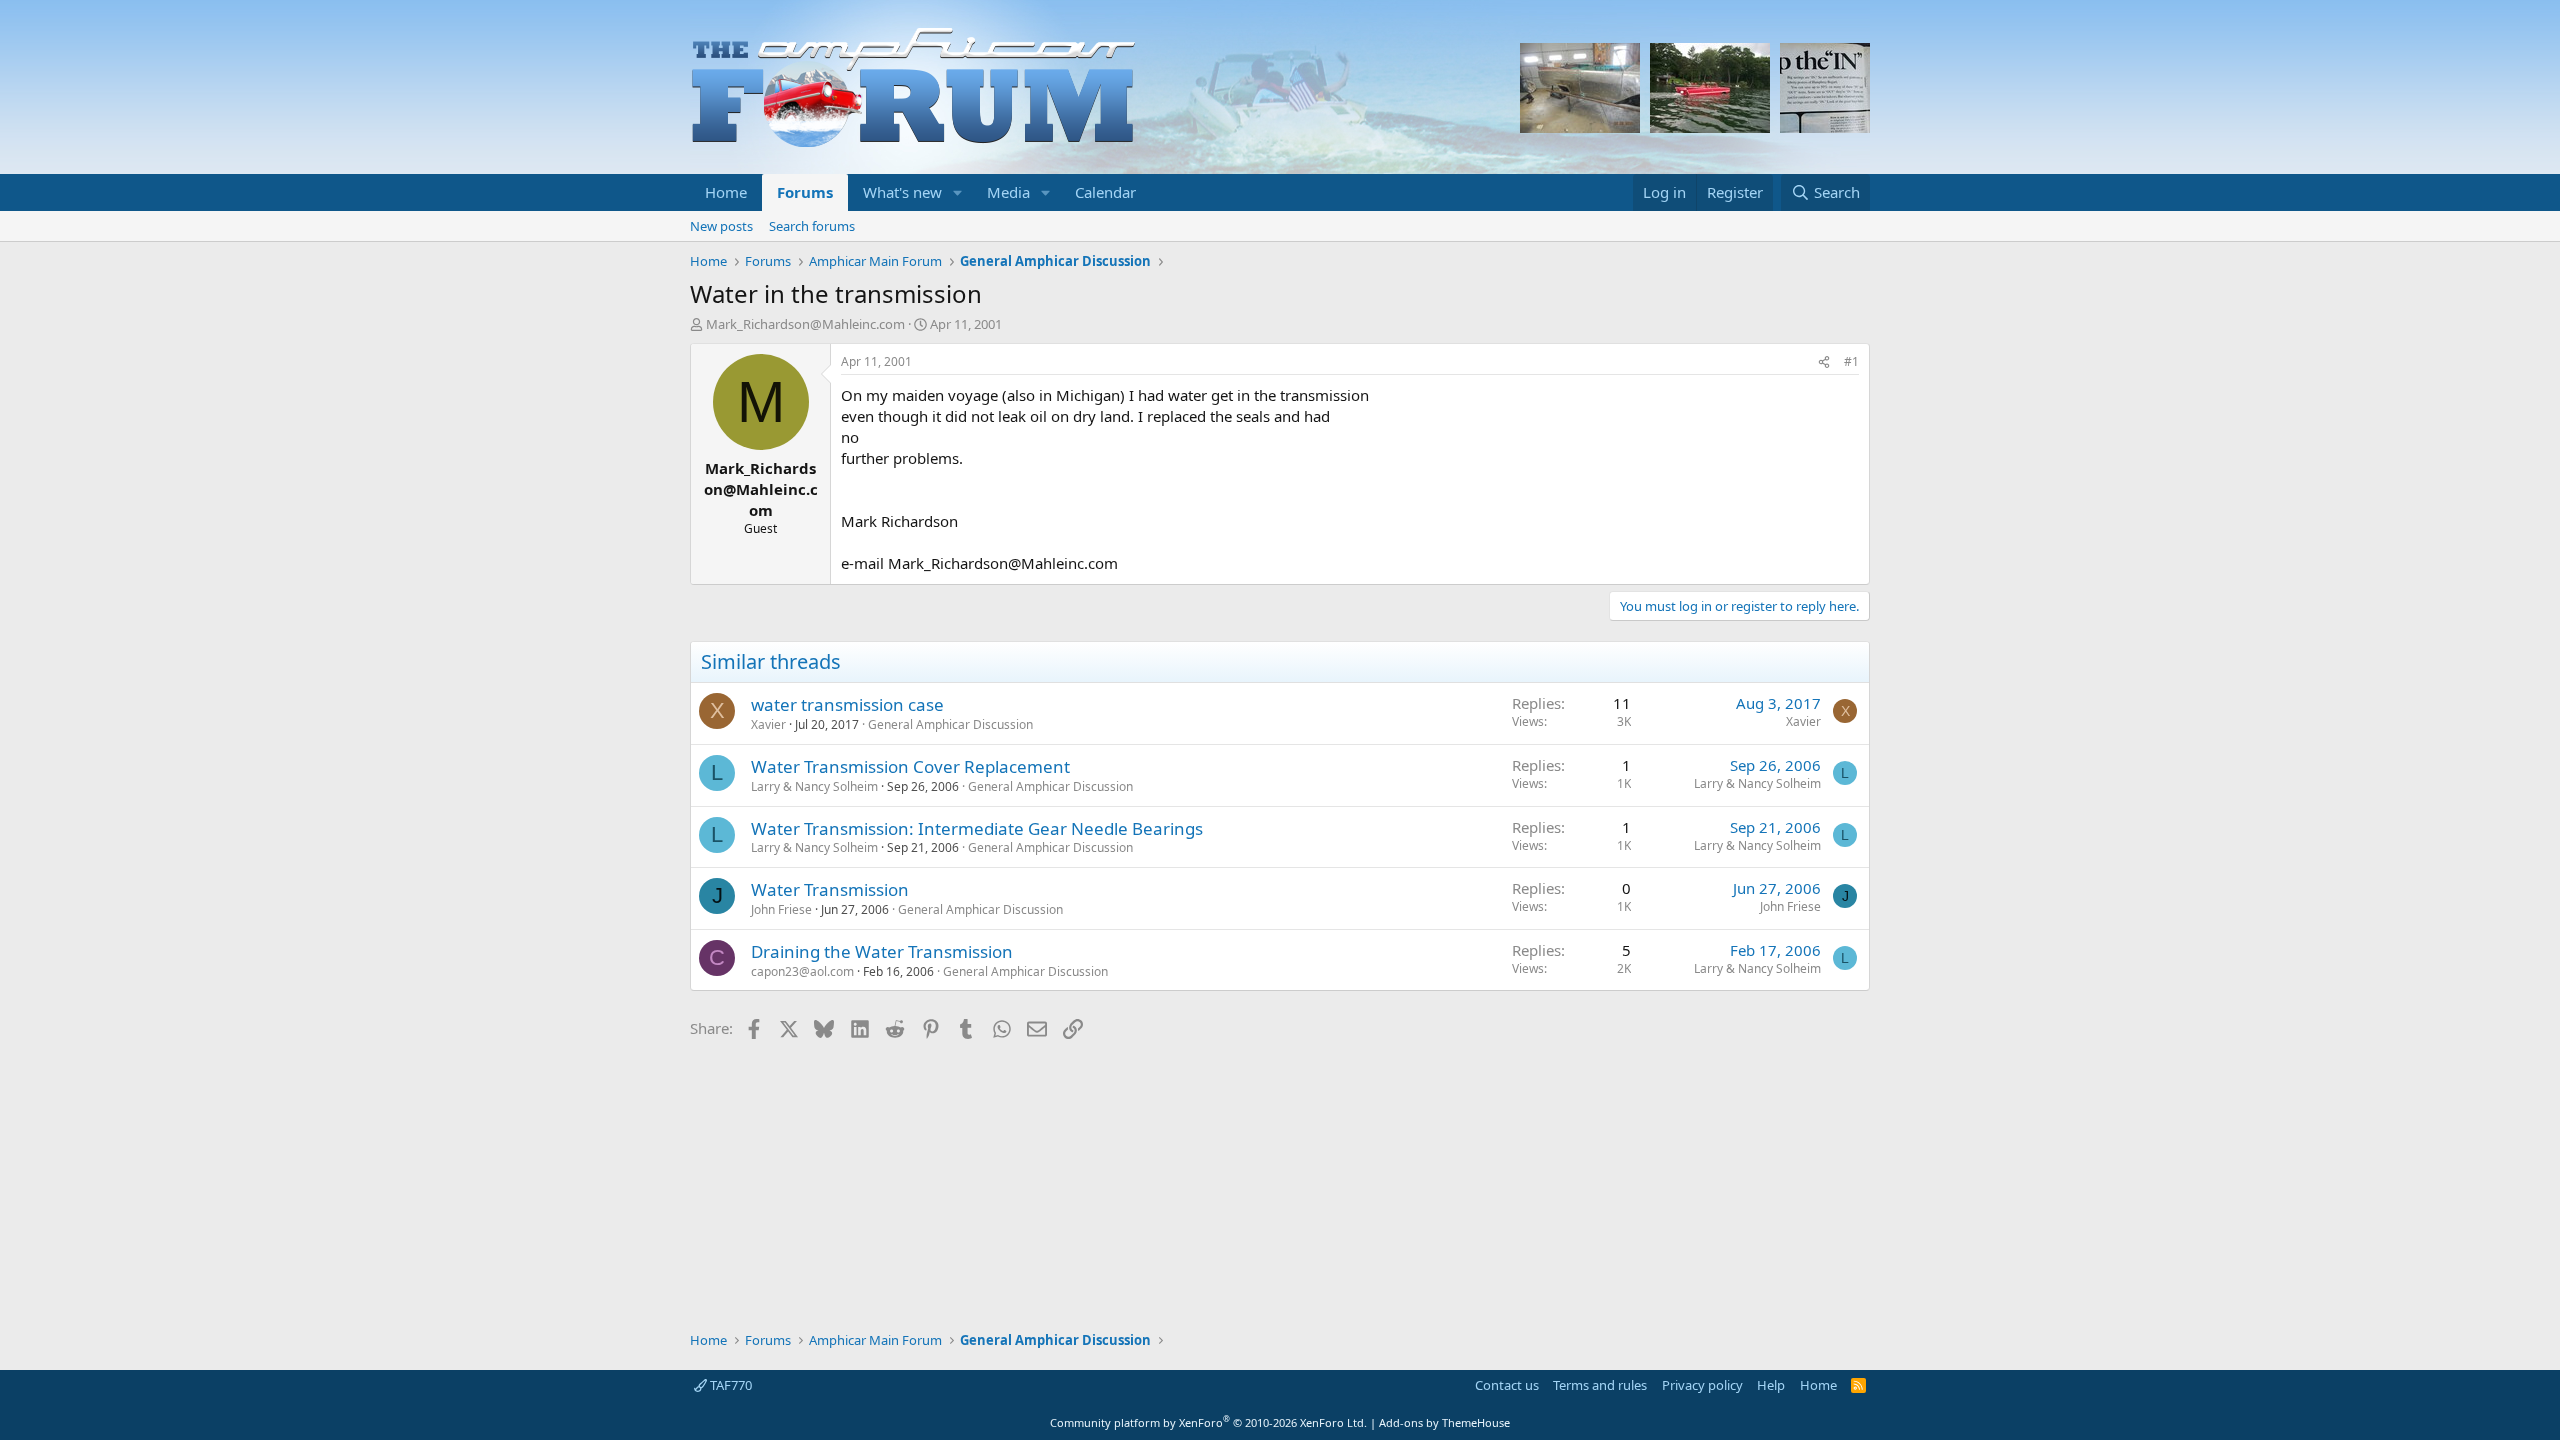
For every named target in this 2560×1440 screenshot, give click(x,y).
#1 (1851, 361)
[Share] (1824, 362)
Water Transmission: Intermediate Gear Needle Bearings (977, 828)
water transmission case (847, 704)
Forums (805, 192)
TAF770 (729, 1385)
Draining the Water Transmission (882, 951)
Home (726, 192)
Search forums (812, 226)
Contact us (1507, 1385)
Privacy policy (1702, 1385)
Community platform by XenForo (1208, 1422)
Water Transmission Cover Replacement (910, 766)
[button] (958, 192)
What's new (902, 192)
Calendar (1105, 192)
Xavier (768, 724)
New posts (721, 226)
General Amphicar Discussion (950, 724)
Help (1771, 1385)
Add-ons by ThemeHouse (1444, 1422)
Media (1008, 192)
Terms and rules (1600, 1385)
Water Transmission (830, 889)
